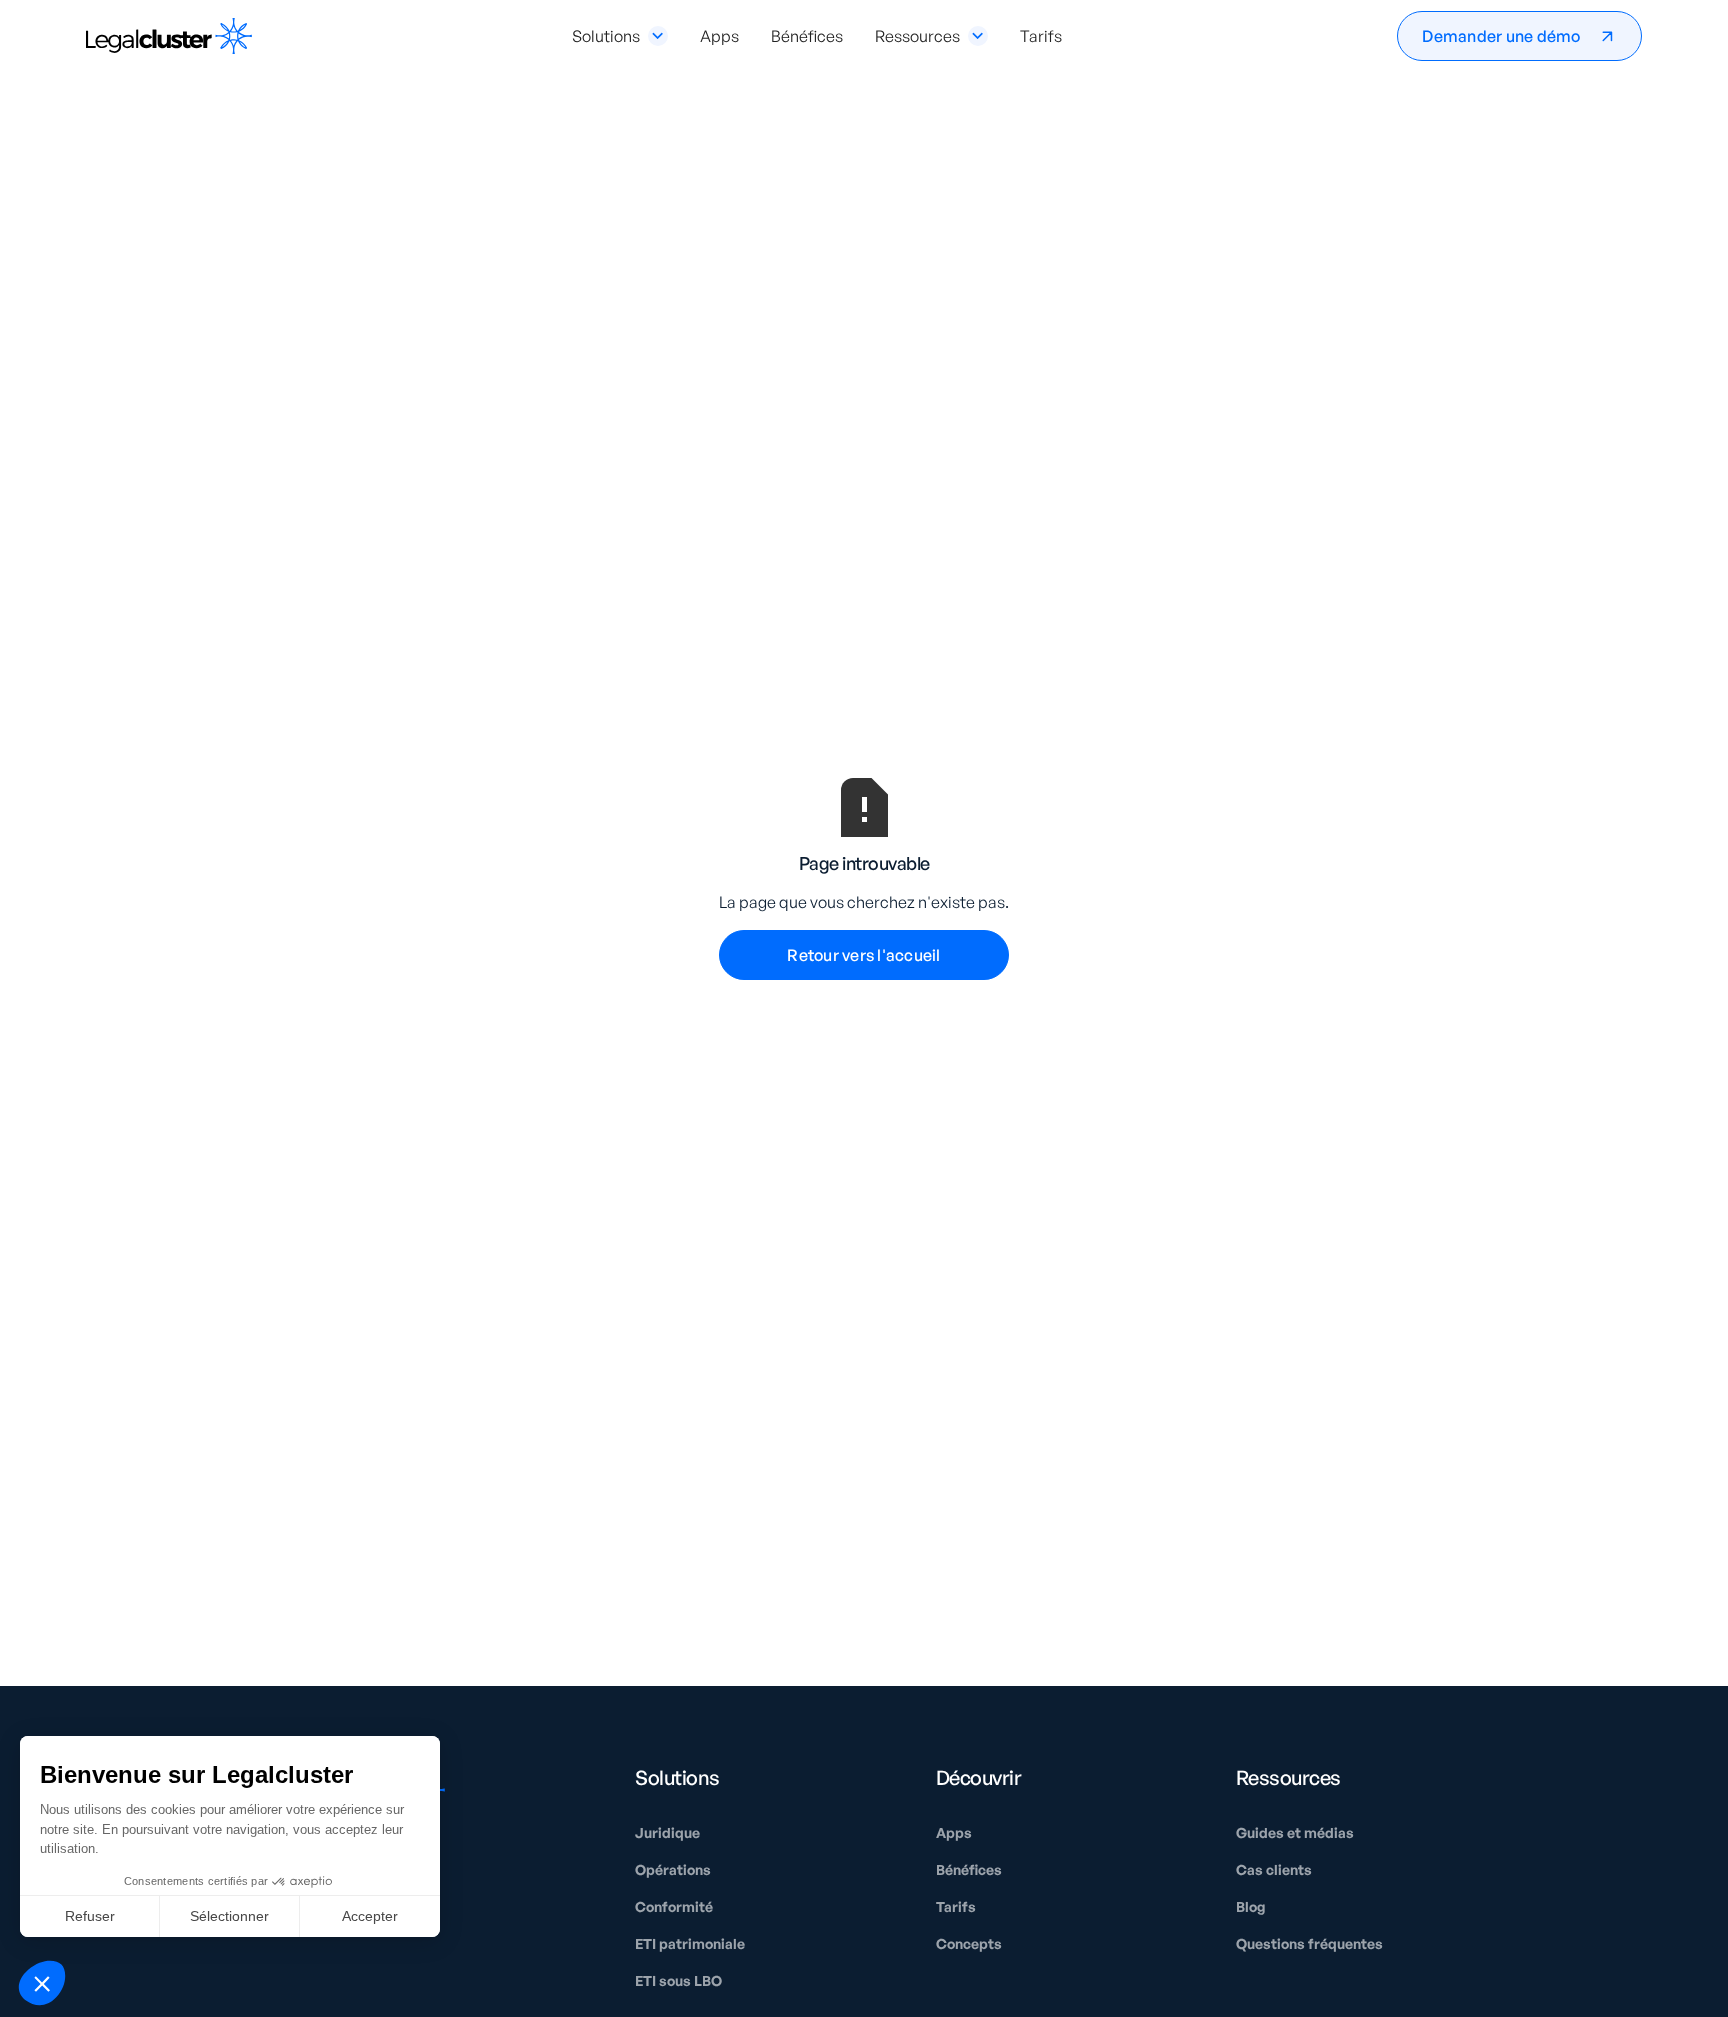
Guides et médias (1295, 1832)
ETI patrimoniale (690, 1943)
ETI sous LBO (678, 1980)
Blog (1250, 1906)
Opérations (673, 1869)
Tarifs (1041, 36)
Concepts (969, 1943)
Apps (719, 36)
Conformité (674, 1906)
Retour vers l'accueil (863, 955)
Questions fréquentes (1309, 1943)
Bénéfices (807, 36)
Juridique (667, 1832)
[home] (169, 36)
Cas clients (1274, 1869)
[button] (620, 36)
